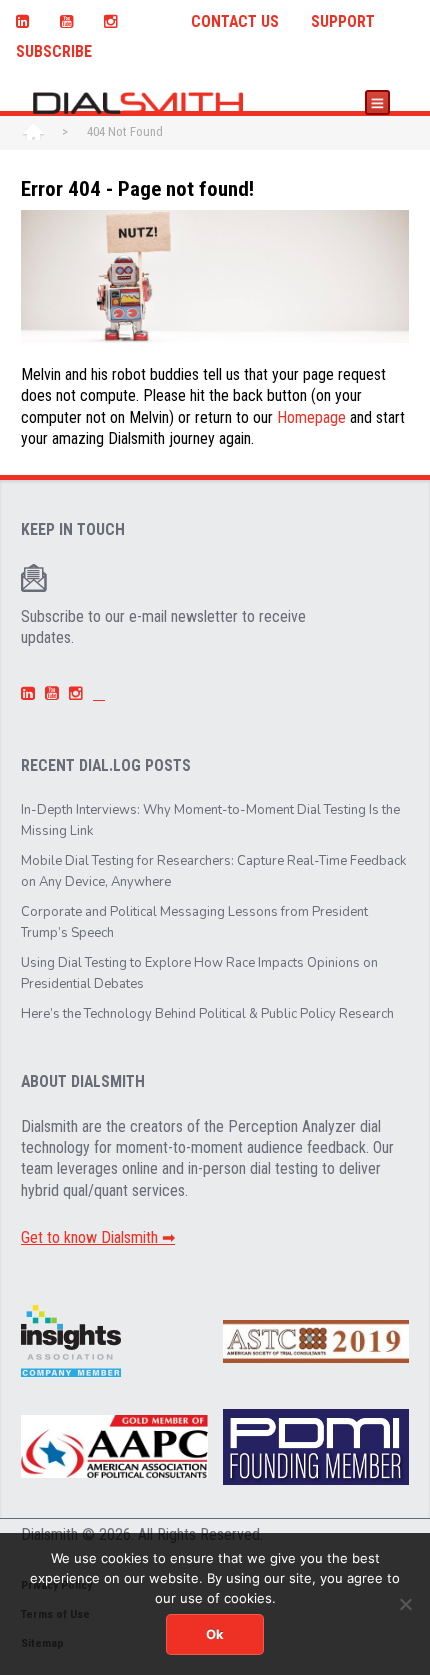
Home (33, 133)
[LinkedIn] (22, 19)
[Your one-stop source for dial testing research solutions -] (132, 103)
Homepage (311, 417)
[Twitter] (154, 19)
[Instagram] (110, 19)
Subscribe (54, 52)
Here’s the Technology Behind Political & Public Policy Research (207, 1014)
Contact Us (235, 22)
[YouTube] (66, 19)
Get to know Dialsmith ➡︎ (98, 1237)
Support (343, 22)
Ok (215, 1634)
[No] (405, 1604)
